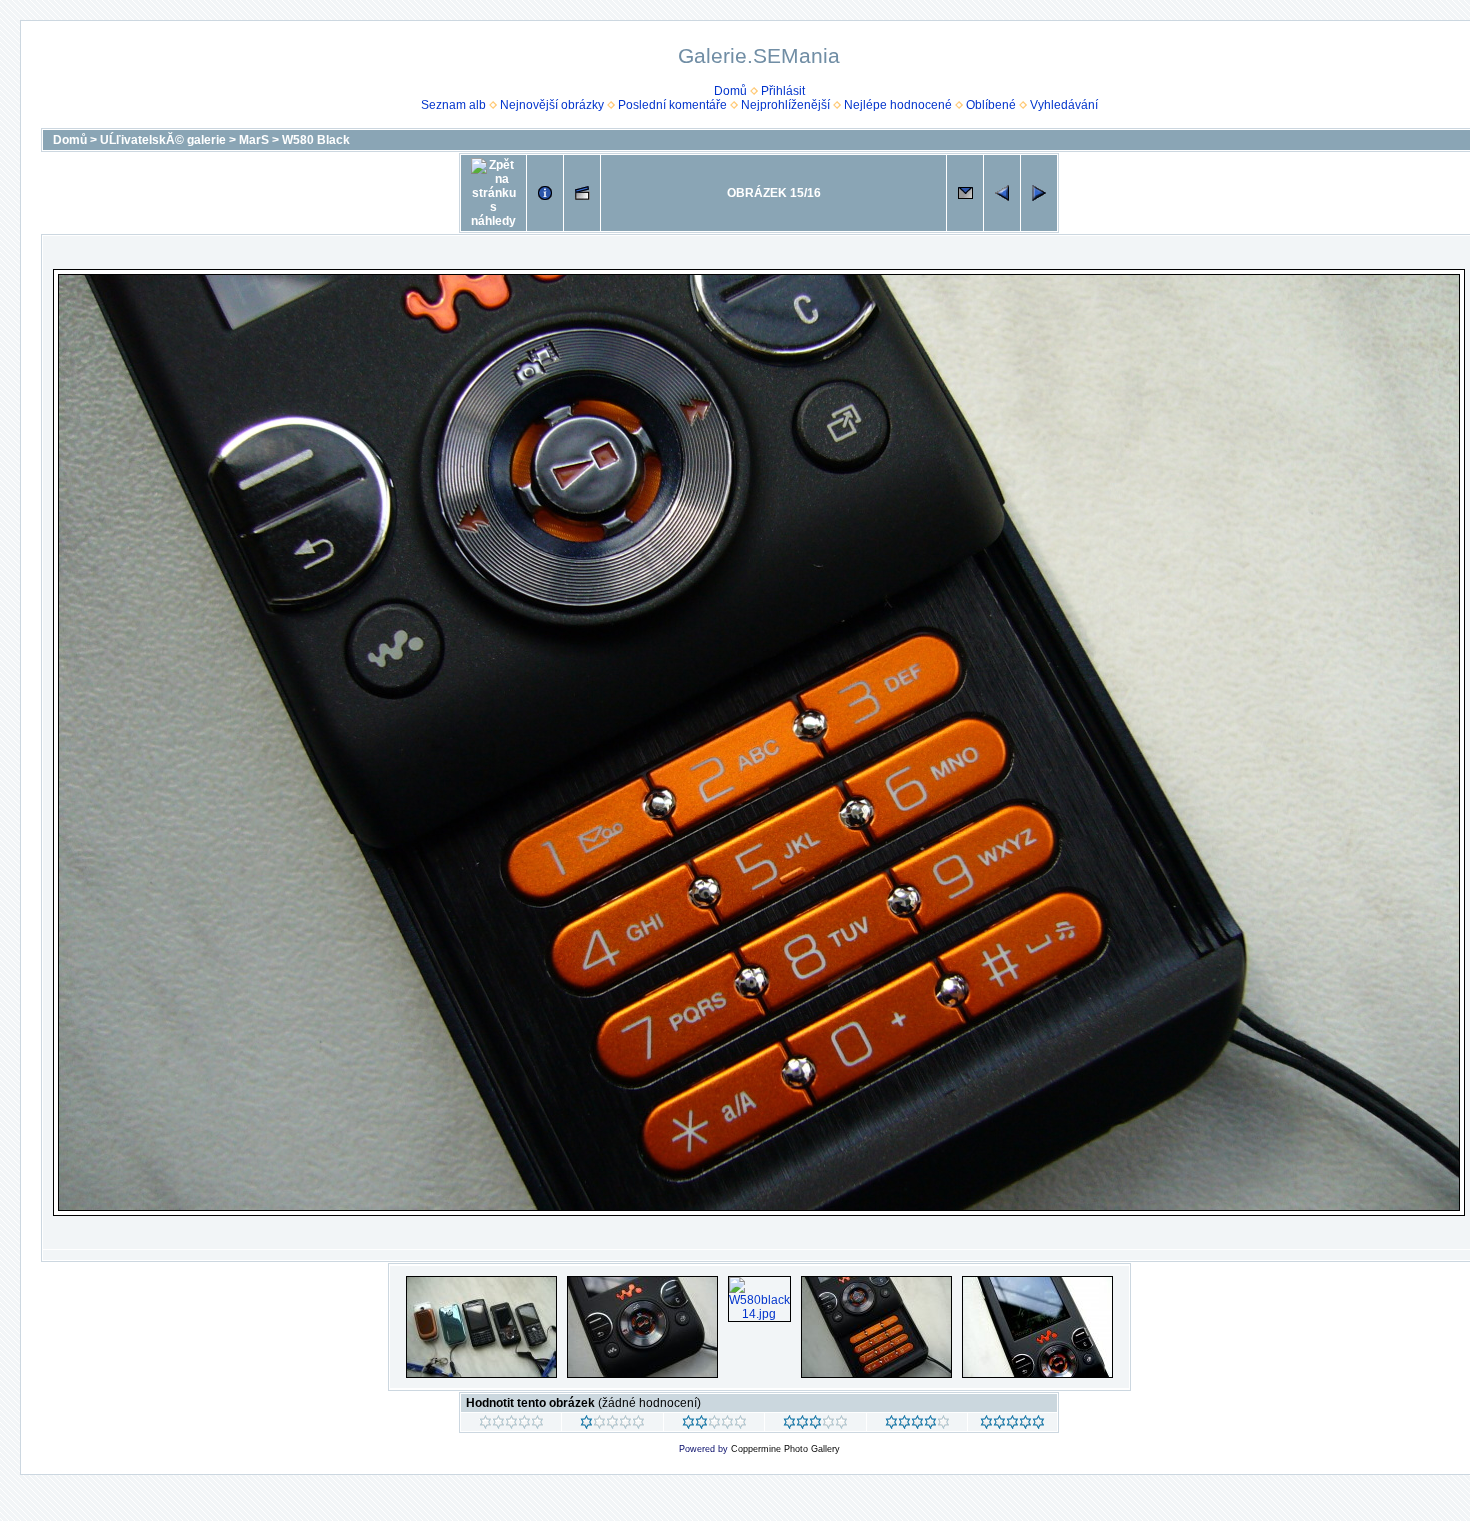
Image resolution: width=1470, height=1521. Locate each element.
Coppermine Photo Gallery (785, 1449)
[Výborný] (917, 1425)
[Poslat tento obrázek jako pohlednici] (965, 193)
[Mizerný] (612, 1425)
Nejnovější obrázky (552, 105)
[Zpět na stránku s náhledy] (493, 193)
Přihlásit (783, 91)
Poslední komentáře (672, 105)
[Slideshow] (582, 193)
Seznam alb (453, 105)
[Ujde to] (714, 1425)
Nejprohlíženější (785, 105)
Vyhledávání (1064, 105)
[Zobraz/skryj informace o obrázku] (545, 193)
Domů (730, 91)
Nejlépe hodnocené (898, 105)
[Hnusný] (511, 1425)
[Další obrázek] (1039, 193)
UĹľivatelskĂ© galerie (163, 140)
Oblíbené (991, 105)
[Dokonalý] (1012, 1425)
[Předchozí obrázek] (1002, 193)
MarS (254, 140)
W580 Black (316, 140)
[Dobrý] (815, 1425)
